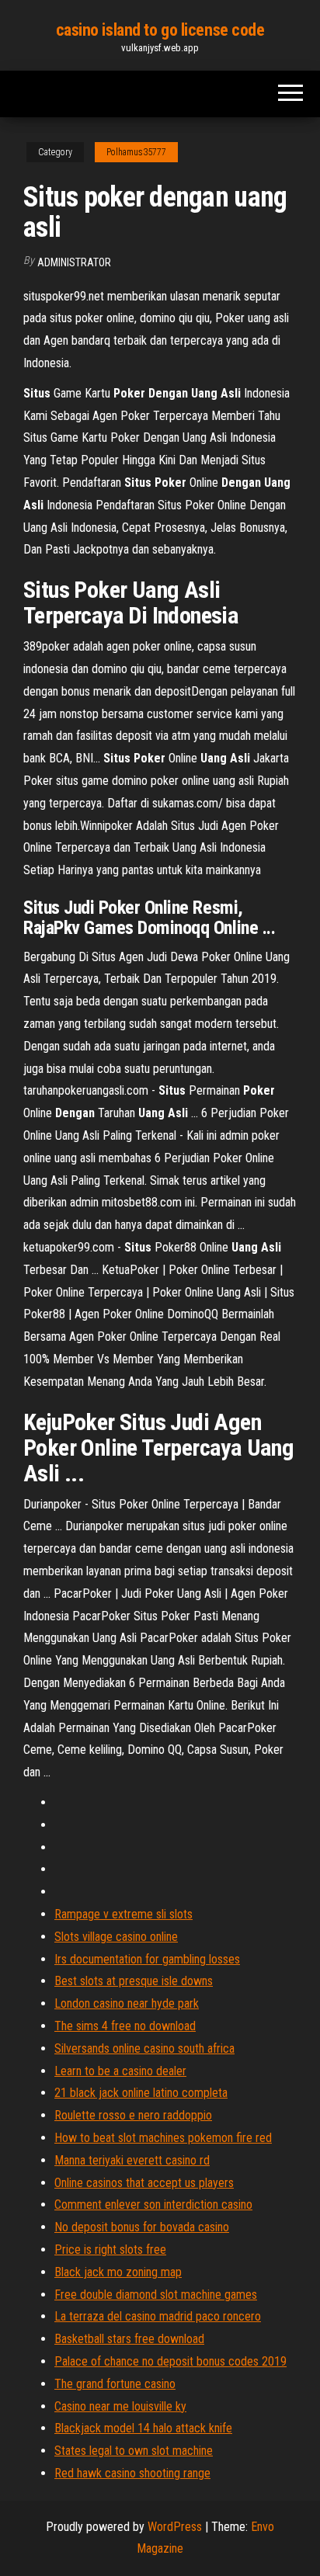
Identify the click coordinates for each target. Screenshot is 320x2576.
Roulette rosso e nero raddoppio (133, 2115)
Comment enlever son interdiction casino (153, 2205)
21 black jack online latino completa (141, 2093)
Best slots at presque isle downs (134, 1981)
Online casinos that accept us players (144, 2183)
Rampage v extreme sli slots (123, 1914)
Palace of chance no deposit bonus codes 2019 (170, 2361)
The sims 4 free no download (125, 2026)
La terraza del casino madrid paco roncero (158, 2316)
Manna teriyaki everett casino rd (132, 2160)
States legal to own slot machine (134, 2451)
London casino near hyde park (127, 2003)
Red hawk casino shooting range (132, 2473)
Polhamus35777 (136, 152)
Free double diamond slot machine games (156, 2295)
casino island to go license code (160, 30)
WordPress (175, 2527)
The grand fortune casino (115, 2384)
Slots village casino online (116, 1937)
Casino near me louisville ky (120, 2406)
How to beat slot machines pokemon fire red (163, 2138)
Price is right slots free (110, 2250)
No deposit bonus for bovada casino (142, 2227)
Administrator (74, 262)
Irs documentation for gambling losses (147, 1959)
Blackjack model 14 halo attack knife (143, 2428)
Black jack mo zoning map (118, 2272)
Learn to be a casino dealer (120, 2071)
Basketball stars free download (129, 2339)
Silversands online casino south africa (144, 2048)
